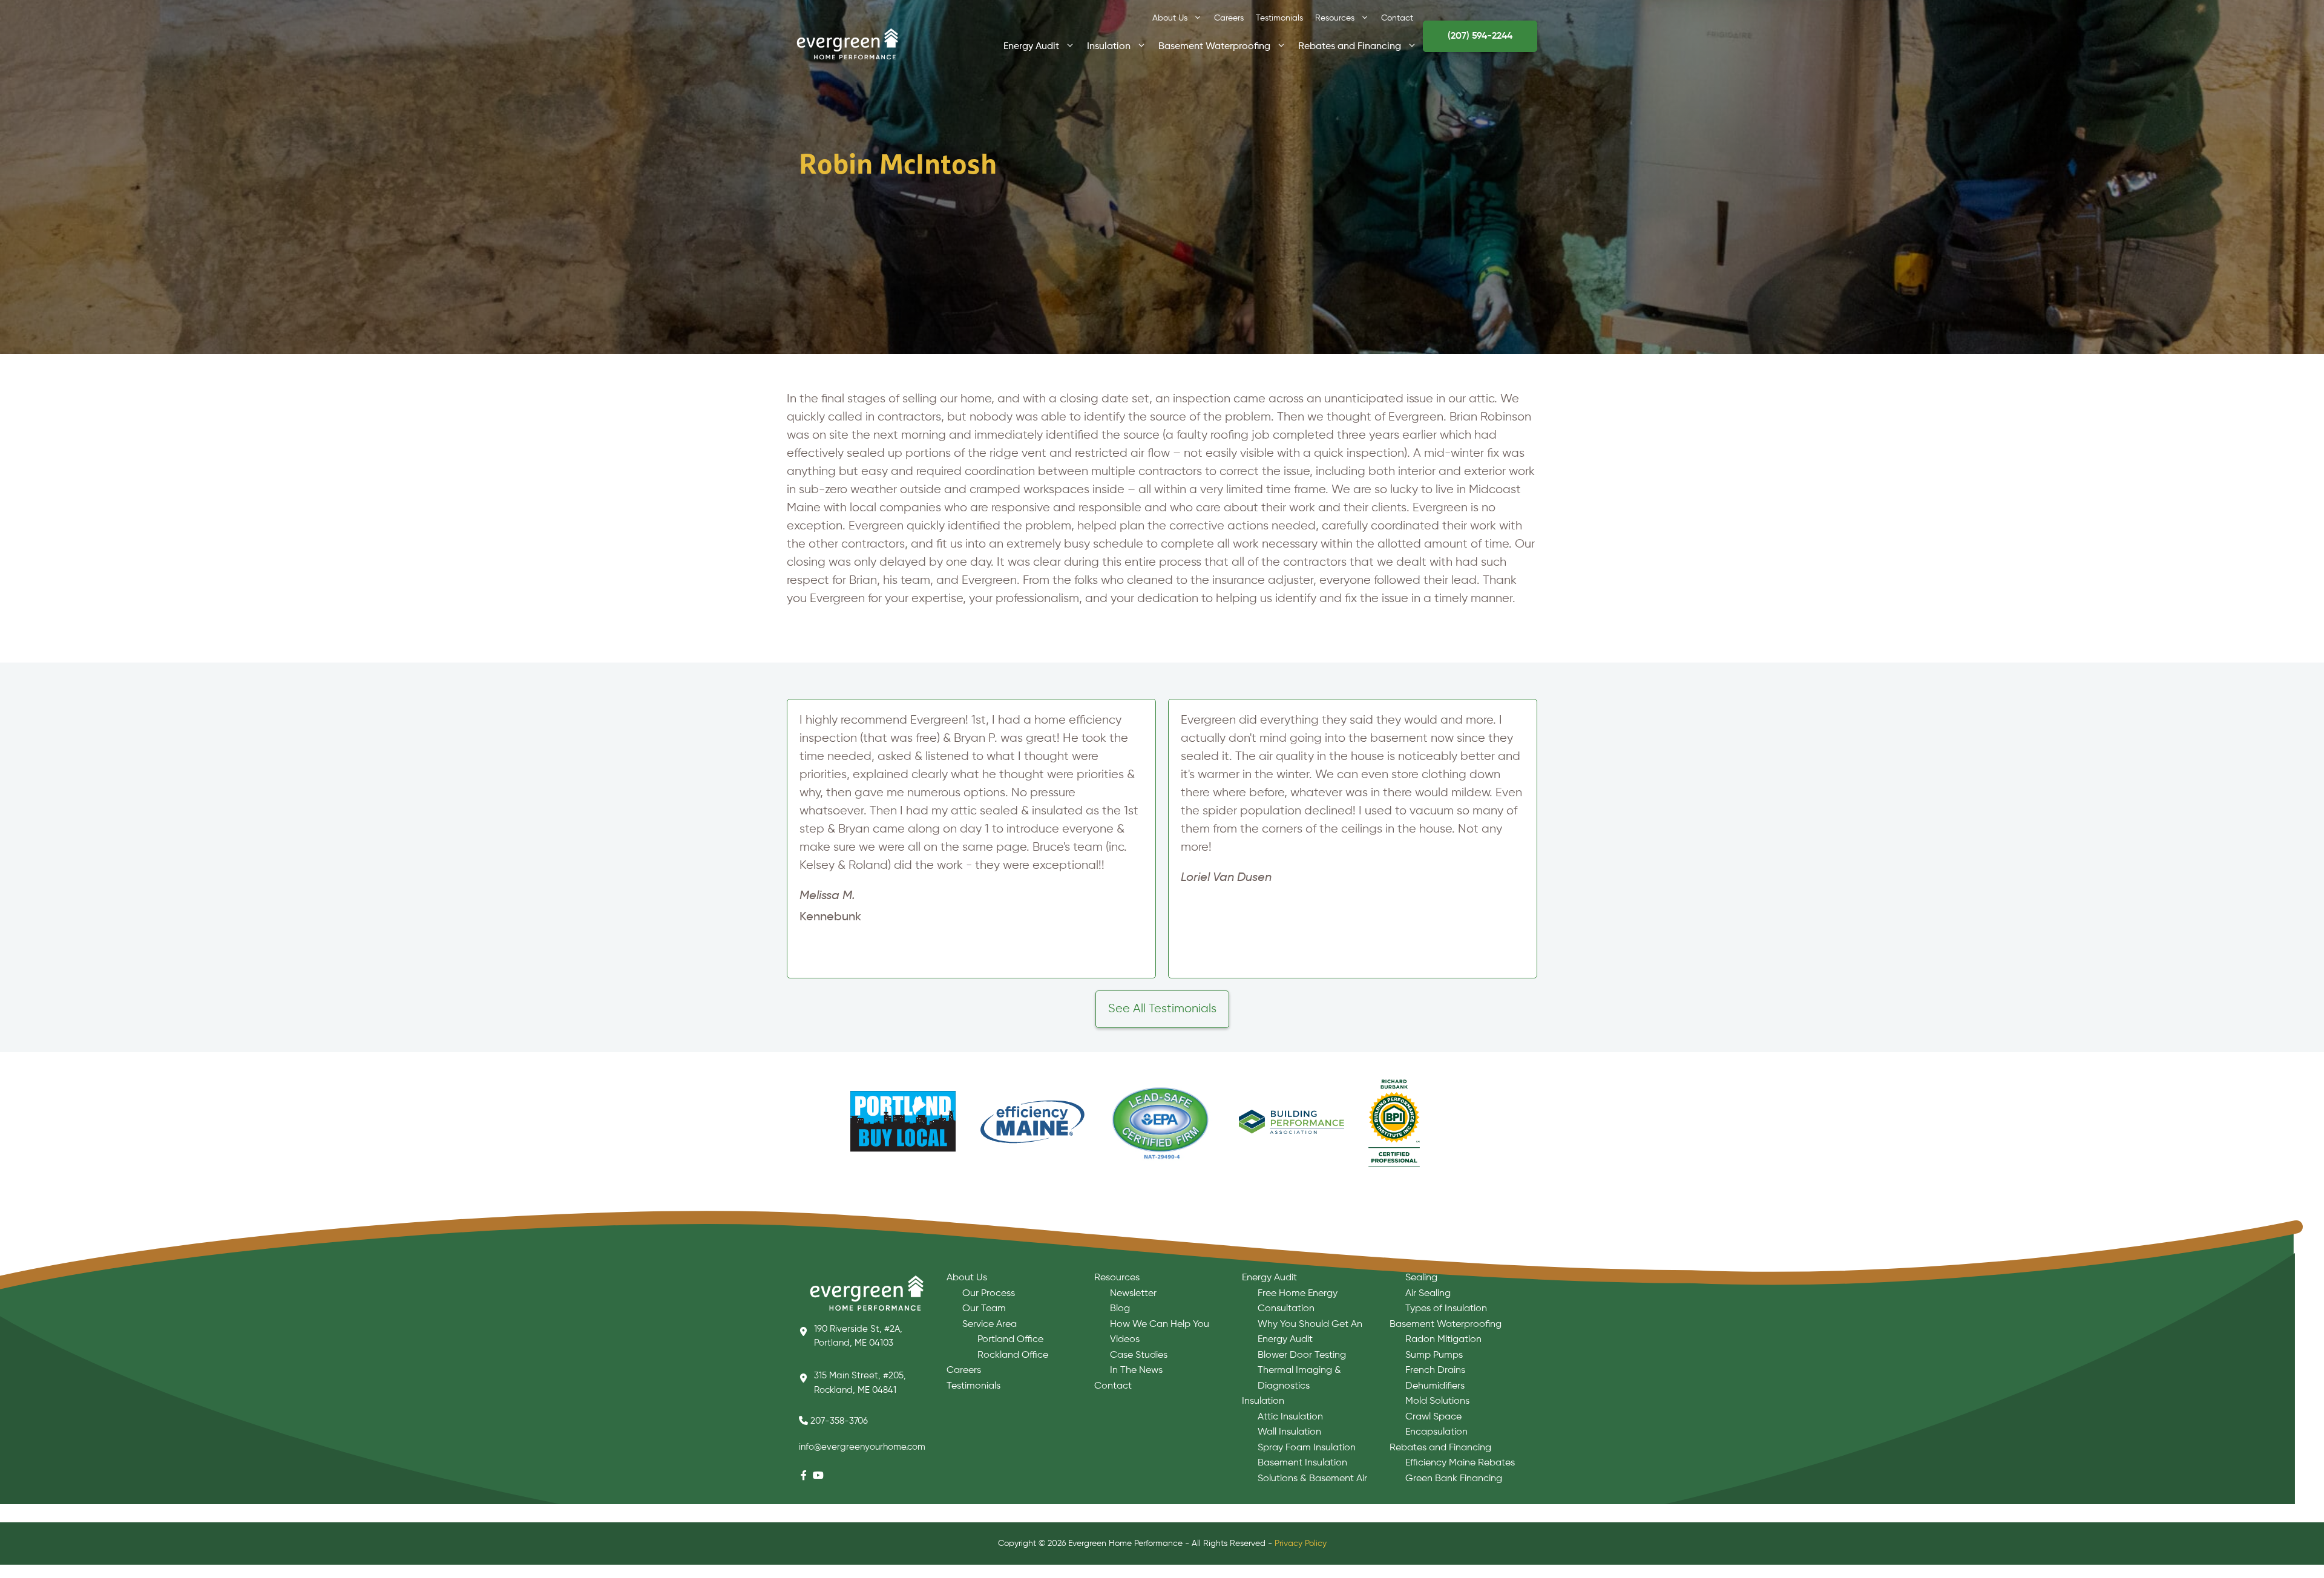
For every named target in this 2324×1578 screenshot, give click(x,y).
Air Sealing (1428, 1294)
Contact (1397, 18)
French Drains (1435, 1370)
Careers (1229, 18)
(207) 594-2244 (1480, 36)
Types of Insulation (1446, 1309)
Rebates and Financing (1350, 45)
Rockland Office (1013, 1355)
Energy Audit (1031, 45)
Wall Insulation (1289, 1432)
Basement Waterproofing (1214, 45)
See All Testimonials (1162, 1009)
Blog (1120, 1309)
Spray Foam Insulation (1307, 1448)
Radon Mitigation (1443, 1340)
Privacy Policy (1301, 1544)
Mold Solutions (1437, 1401)
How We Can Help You (1160, 1324)
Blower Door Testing (1302, 1355)
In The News (1136, 1370)
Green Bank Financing (1454, 1479)
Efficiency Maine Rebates (1460, 1463)
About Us (1170, 18)
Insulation (1109, 45)
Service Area (990, 1324)
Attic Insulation (1290, 1417)
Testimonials (1279, 18)
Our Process (989, 1294)
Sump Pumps (1434, 1355)
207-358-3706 (839, 1421)
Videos (1125, 1340)
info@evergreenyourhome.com (862, 1447)
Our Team (984, 1309)
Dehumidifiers (1435, 1386)
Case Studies (1139, 1355)
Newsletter (1133, 1294)
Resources (1335, 18)
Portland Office (1010, 1340)
